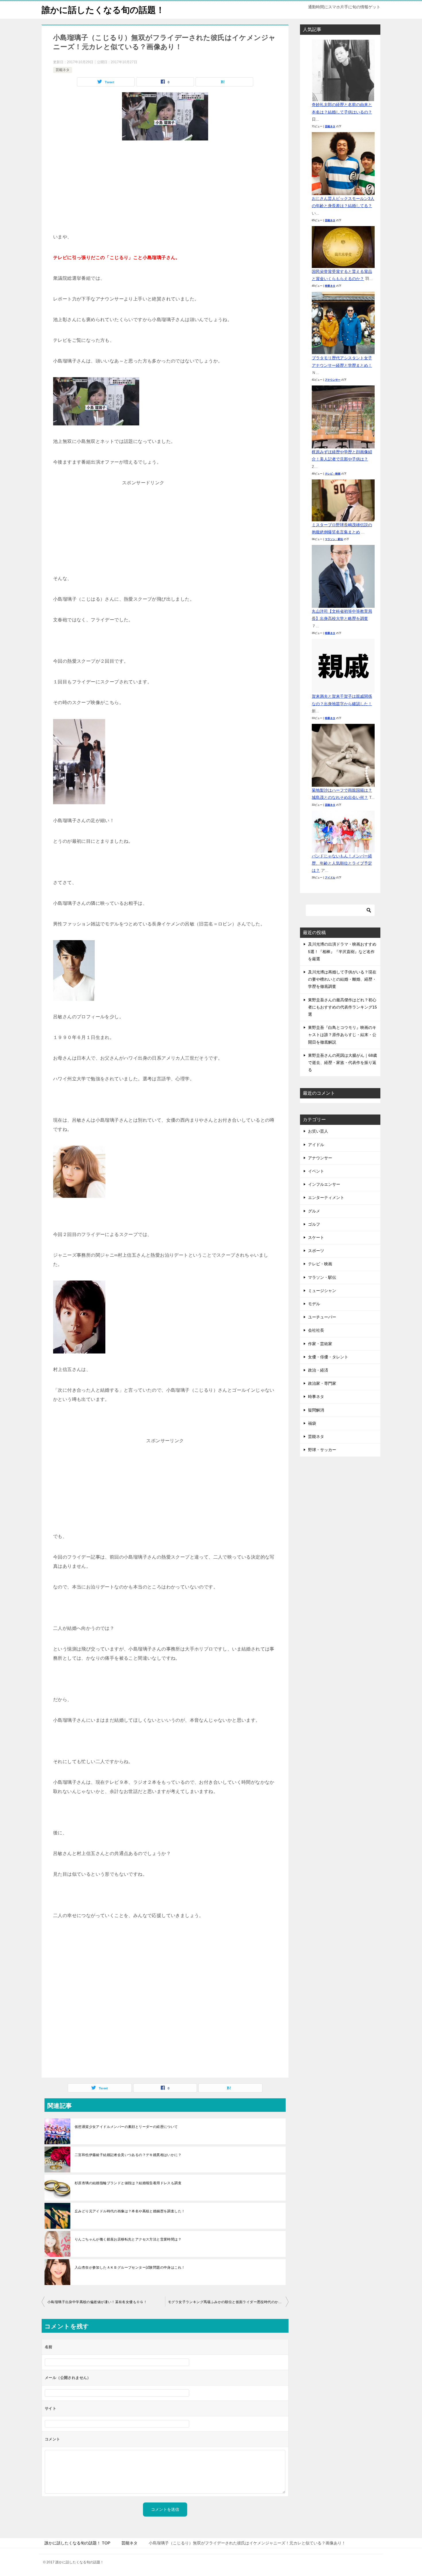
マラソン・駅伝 (334, 539)
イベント (316, 1171)
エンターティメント (326, 1198)
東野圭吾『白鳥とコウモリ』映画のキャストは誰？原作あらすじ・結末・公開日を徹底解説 (342, 1035)
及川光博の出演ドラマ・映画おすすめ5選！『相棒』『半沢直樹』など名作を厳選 (342, 951)
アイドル (330, 878)
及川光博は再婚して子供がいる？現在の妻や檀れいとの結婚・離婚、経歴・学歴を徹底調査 (342, 979)
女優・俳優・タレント (328, 1357)
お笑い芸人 (318, 1131)
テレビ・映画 (333, 474)
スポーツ (316, 1251)
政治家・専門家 (322, 1383)
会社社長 (316, 1330)
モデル (314, 1304)
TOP (77, 2543)
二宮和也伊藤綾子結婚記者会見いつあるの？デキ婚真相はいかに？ (128, 2155)
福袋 (312, 1423)
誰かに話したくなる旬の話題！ (103, 10)
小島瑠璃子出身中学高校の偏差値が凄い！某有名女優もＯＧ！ (97, 2302)
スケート (316, 1237)
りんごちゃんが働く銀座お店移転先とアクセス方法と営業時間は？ (128, 2239)
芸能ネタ (63, 70)
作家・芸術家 (320, 1344)
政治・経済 (318, 1370)
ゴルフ (314, 1224)
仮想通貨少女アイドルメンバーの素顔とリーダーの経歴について (126, 2127)
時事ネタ (330, 286)
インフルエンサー (324, 1184)
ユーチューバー (322, 1317)
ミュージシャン (322, 1291)
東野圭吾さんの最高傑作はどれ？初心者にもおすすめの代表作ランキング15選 (342, 1007)
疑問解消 (316, 1410)
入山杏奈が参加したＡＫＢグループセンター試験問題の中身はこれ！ (130, 2268)
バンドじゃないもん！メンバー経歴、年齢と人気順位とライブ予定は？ (342, 863)
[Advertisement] (165, 189)
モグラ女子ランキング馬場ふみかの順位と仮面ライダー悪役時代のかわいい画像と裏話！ (228, 2302)
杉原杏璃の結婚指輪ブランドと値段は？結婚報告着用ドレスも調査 (128, 2183)
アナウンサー (333, 380)
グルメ (314, 1211)
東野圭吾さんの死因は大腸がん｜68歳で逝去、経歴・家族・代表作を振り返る (342, 1063)
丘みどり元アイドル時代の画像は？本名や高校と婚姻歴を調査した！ (130, 2211)
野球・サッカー (322, 1450)
